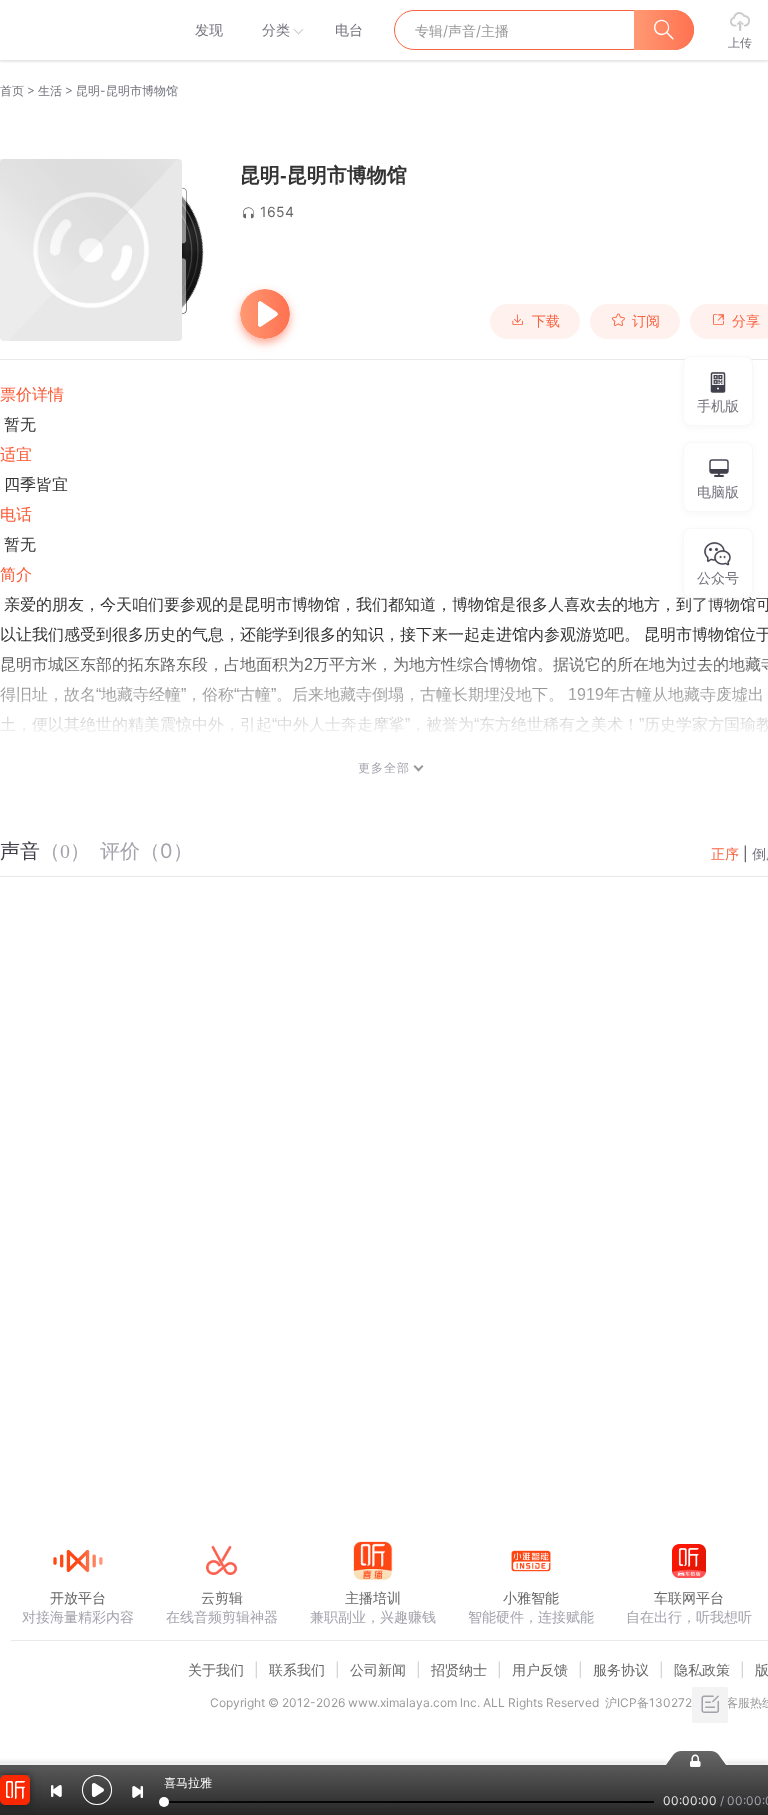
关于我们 (216, 1669)
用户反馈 (540, 1669)
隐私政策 (702, 1669)
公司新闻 (378, 1669)
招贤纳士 (459, 1669)
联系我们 (297, 1669)
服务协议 (621, 1669)
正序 (725, 853)
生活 (50, 90)
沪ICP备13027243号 (662, 1702)
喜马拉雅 (77, 30)
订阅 (646, 321)
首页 (12, 90)
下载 (546, 321)
